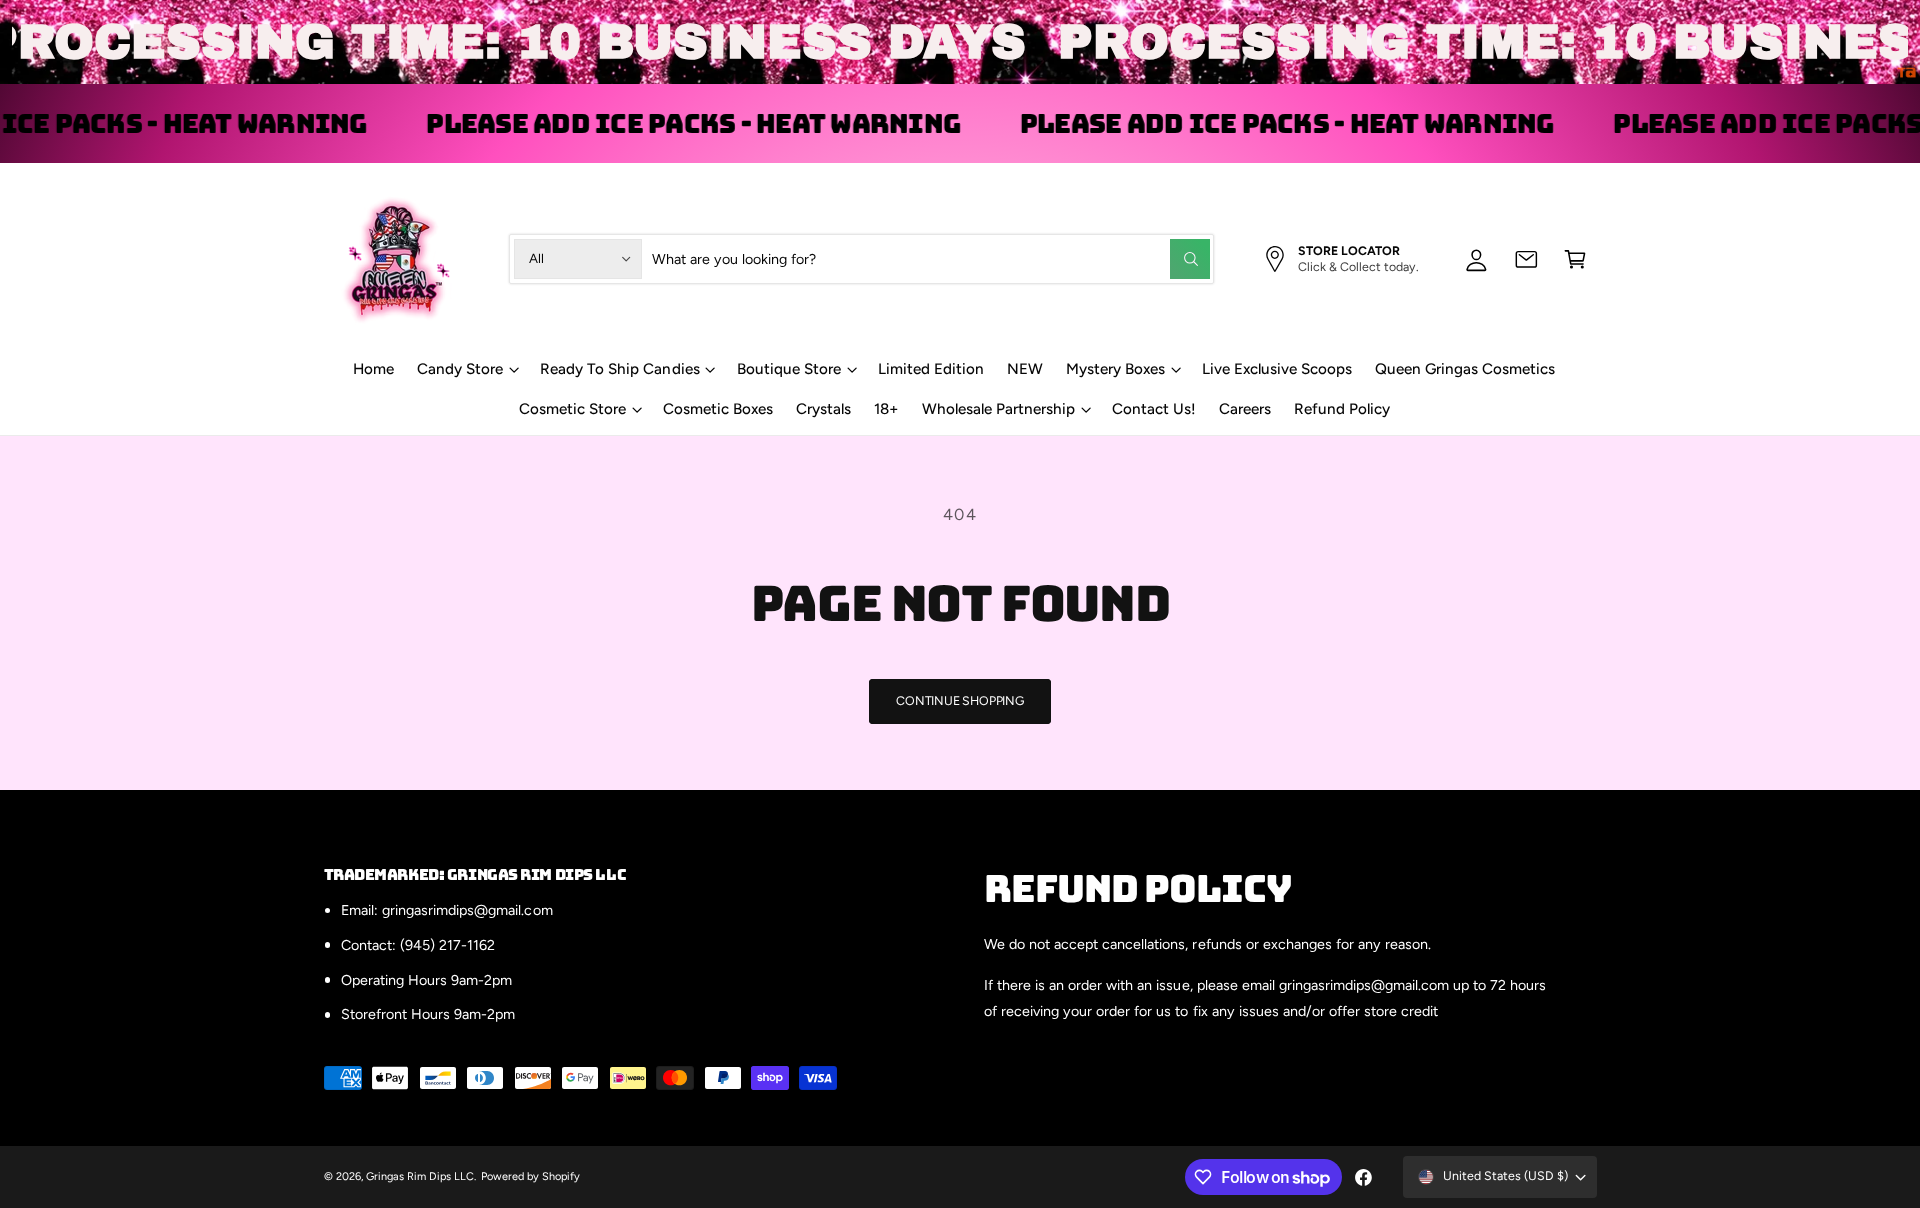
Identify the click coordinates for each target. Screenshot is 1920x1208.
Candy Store (460, 369)
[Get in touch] (1526, 258)
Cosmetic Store (572, 409)
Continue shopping (960, 700)
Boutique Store (789, 369)
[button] (1575, 258)
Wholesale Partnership (998, 409)
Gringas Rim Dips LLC (420, 1176)
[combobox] (930, 258)
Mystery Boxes (1115, 369)
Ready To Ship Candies (619, 369)
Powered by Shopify (530, 1176)
